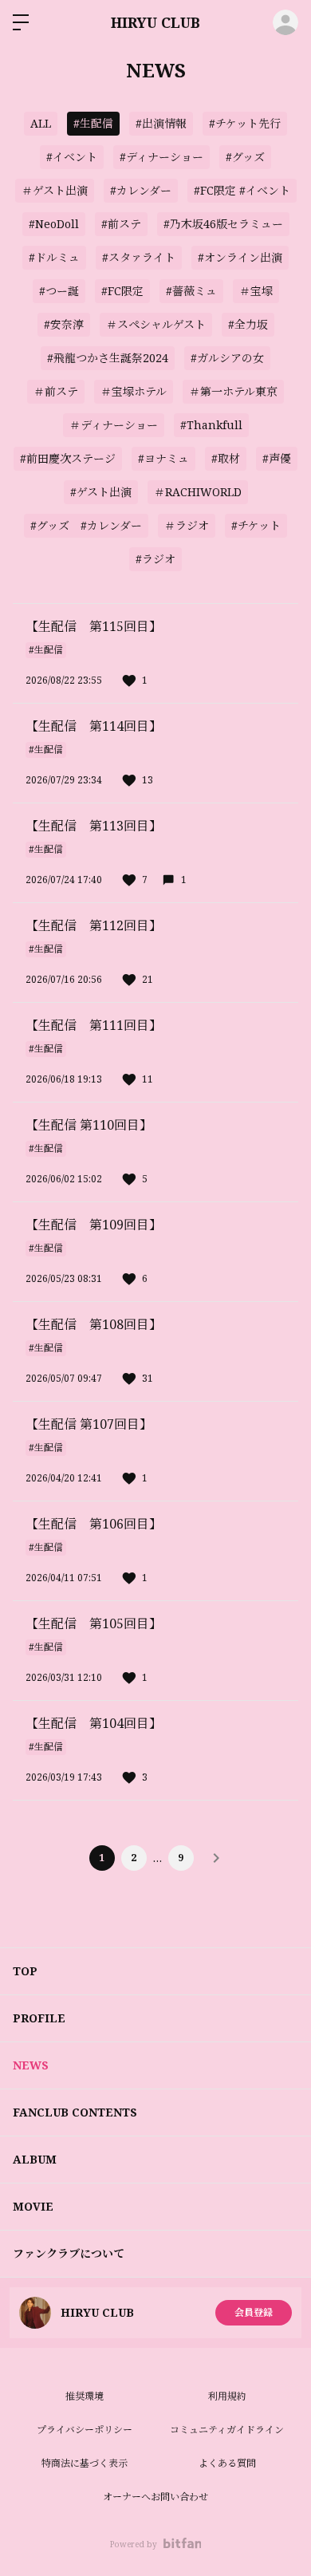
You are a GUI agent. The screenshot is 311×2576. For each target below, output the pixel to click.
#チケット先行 (245, 123)
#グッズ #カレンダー (86, 525)
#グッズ (245, 157)
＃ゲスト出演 (55, 190)
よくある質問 (227, 2463)
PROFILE (39, 2018)
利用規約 (227, 2396)
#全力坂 (248, 324)
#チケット (256, 525)
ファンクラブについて (69, 2253)
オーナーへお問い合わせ (155, 2497)
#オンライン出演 (240, 257)
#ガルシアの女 (227, 358)
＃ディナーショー (114, 425)
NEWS (31, 2065)
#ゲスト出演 (101, 492)
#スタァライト (139, 257)
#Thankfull (211, 425)
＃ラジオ (187, 525)
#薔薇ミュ (191, 291)
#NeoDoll (54, 224)
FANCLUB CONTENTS (75, 2112)
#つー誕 (59, 291)
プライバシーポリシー (85, 2430)
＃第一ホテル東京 (233, 391)
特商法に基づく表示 (85, 2463)
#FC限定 (122, 291)
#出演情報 (161, 123)
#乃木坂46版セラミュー (223, 224)
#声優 (277, 458)
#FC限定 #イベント (242, 190)
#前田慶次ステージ (68, 458)
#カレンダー (141, 190)
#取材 (226, 458)
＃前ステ (56, 391)
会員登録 (254, 2312)
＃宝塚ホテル (134, 391)
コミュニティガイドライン (227, 2430)
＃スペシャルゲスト (156, 324)
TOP (25, 1971)
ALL (41, 123)
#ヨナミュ (163, 458)
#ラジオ (155, 559)
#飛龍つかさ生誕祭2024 (108, 358)
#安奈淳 (64, 324)
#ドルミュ (54, 257)
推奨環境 (85, 2396)
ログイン (285, 22)
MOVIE (33, 2206)
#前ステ (121, 224)
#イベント (72, 157)
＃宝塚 (256, 291)
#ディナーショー (161, 157)
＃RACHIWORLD (198, 492)
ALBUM (35, 2159)
